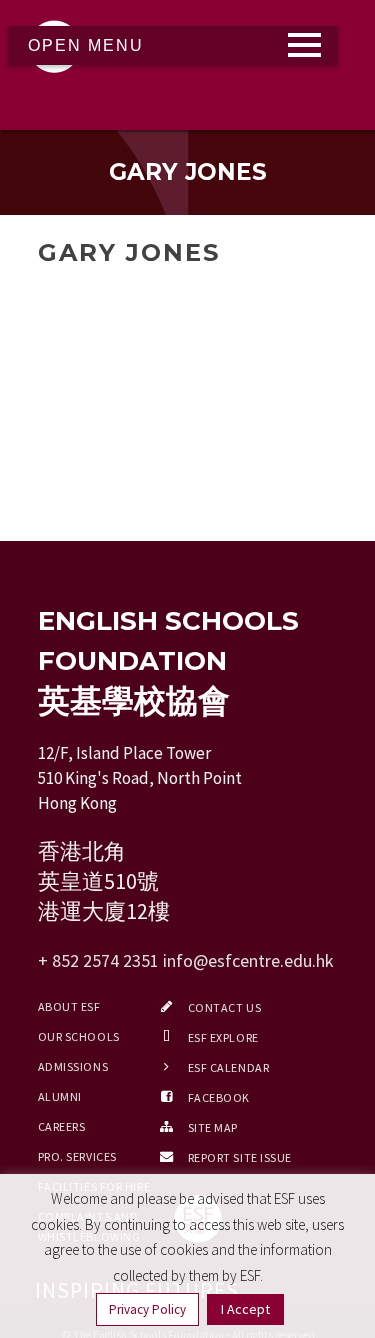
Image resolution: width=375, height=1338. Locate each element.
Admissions (73, 1066)
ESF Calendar (229, 1067)
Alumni (60, 1096)
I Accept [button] (245, 1309)
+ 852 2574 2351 (98, 960)
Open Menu (86, 45)
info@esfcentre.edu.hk (248, 960)
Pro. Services (77, 1156)
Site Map (213, 1127)
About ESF (69, 1006)
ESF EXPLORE (223, 1037)
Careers (62, 1126)
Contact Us (225, 1007)
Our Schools (79, 1036)
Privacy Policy (147, 1309)
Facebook (219, 1097)
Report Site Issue (240, 1157)
